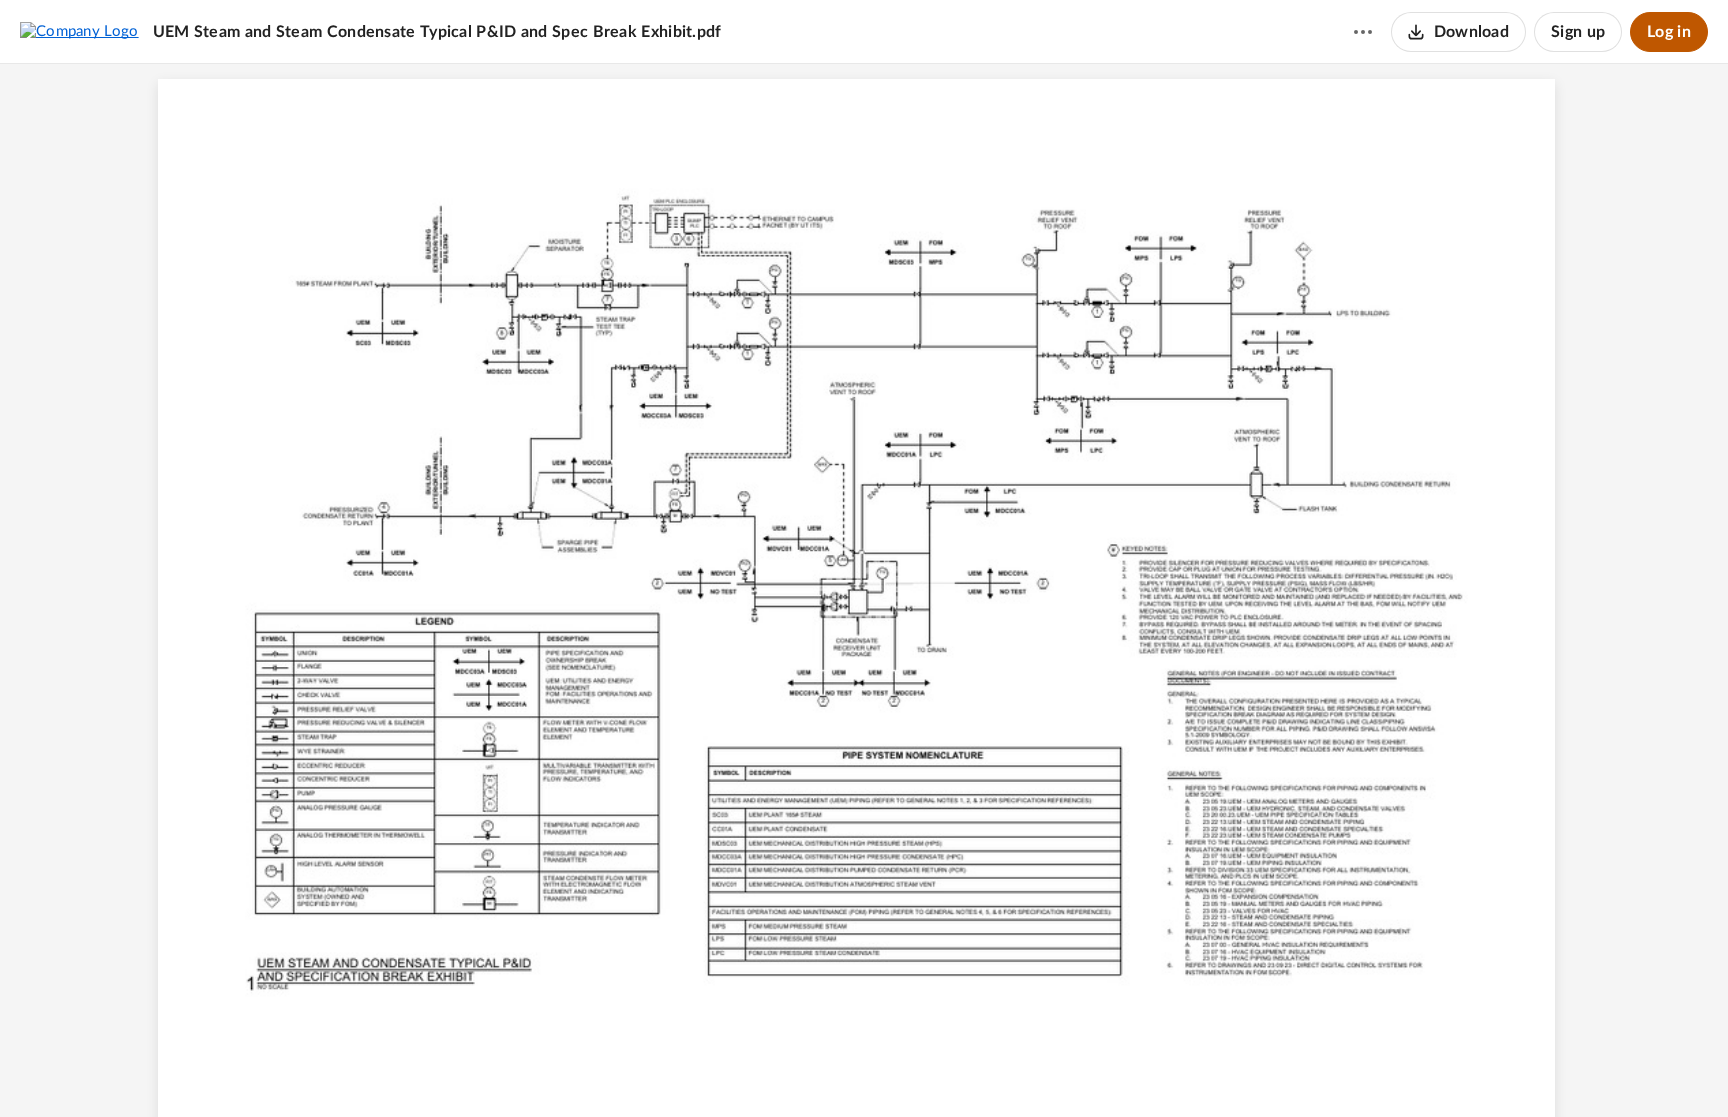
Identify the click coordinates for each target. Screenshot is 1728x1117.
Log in (1669, 32)
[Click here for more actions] (1363, 32)
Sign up (1578, 32)
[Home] (79, 31)
